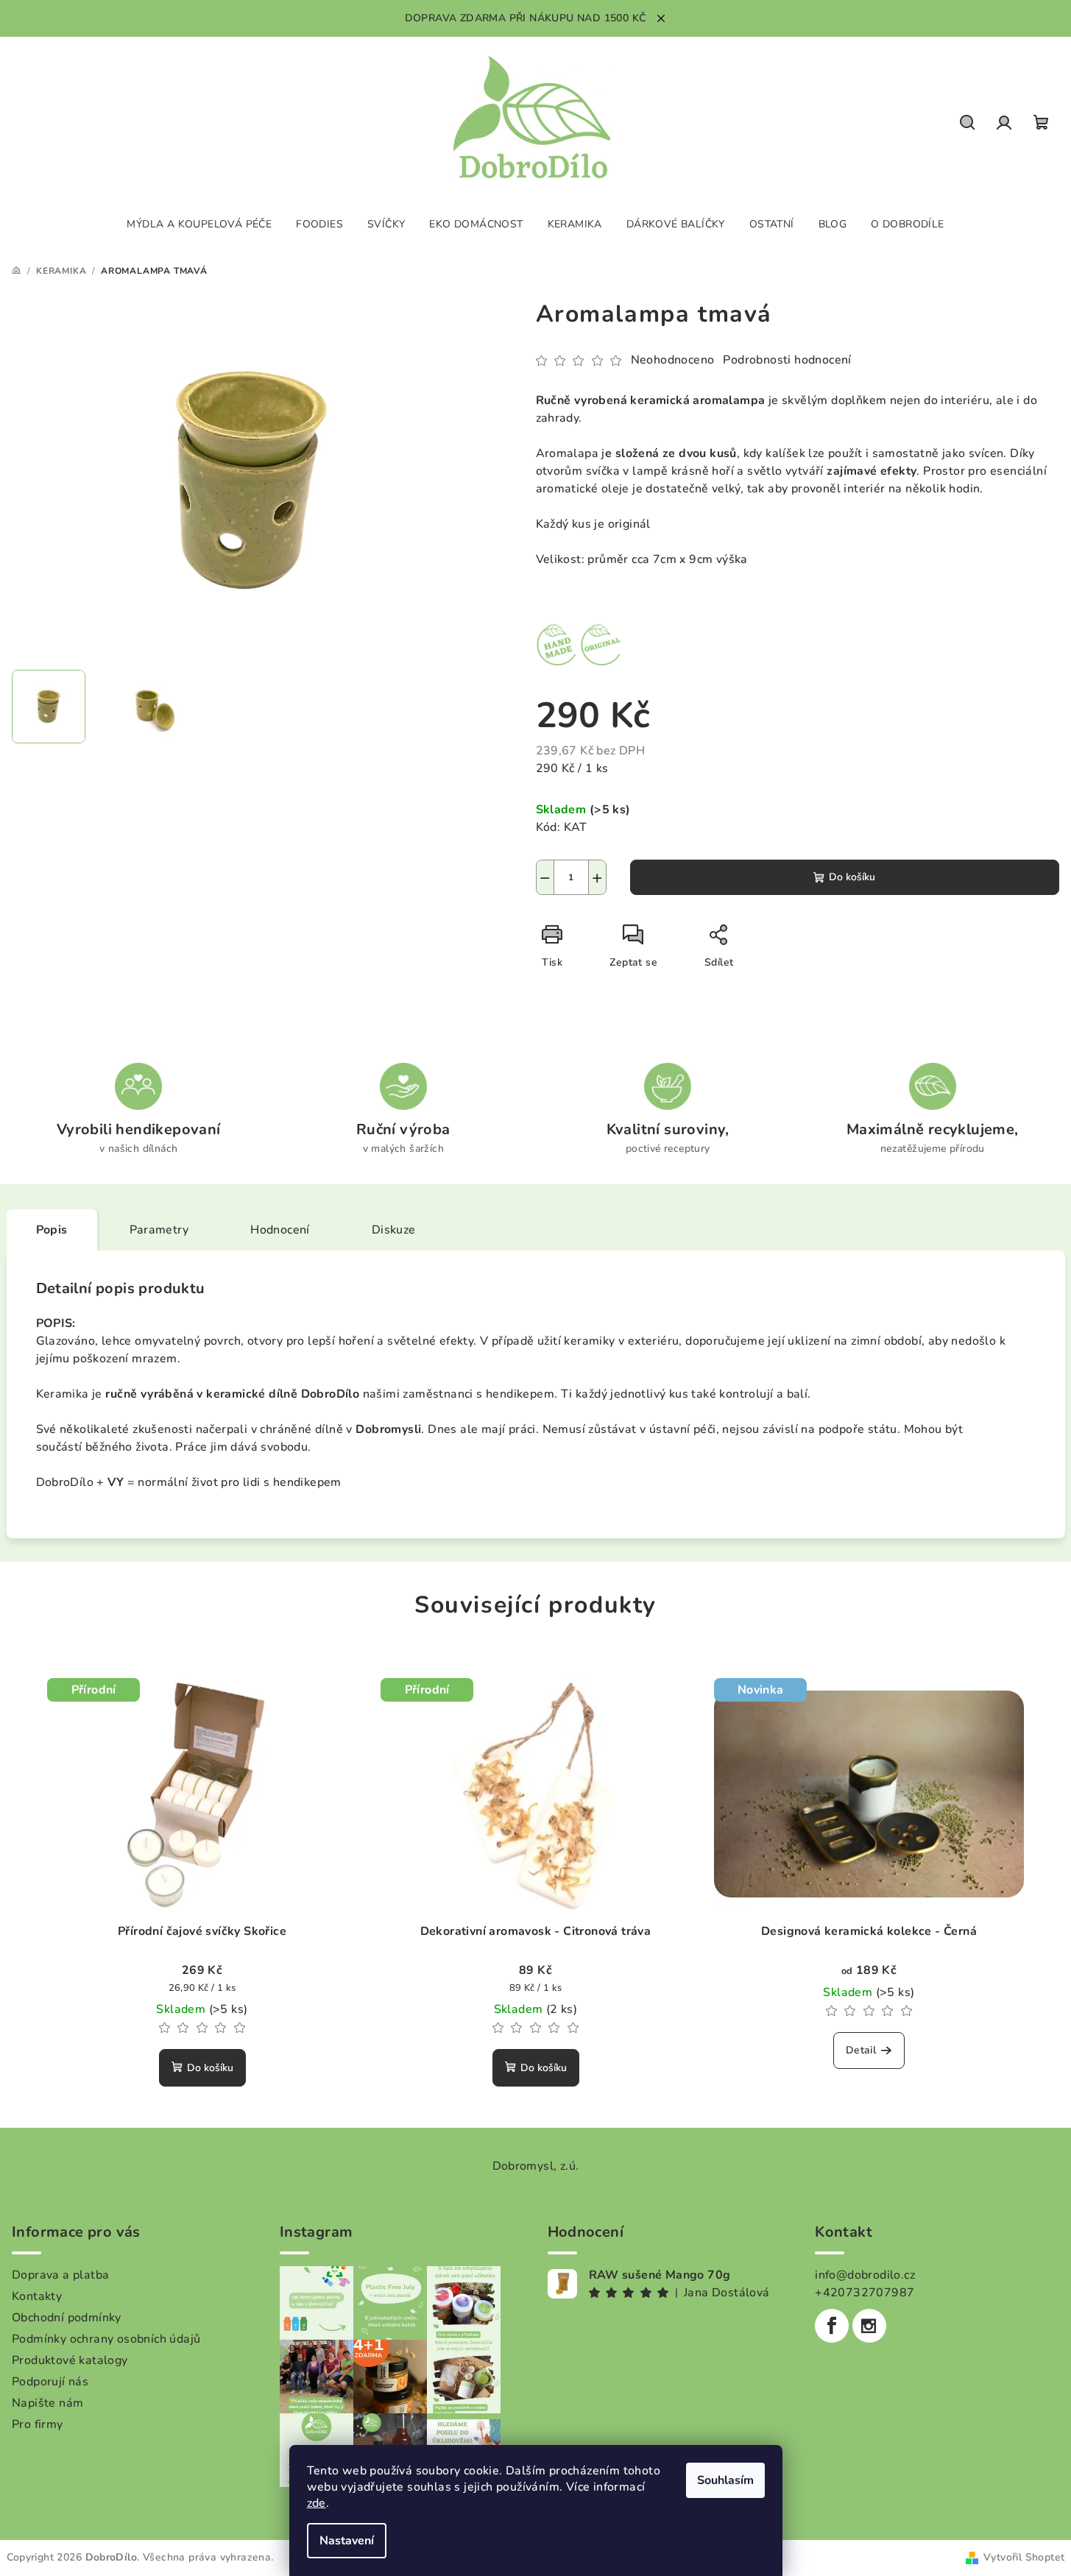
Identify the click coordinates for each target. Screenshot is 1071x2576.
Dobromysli (388, 1429)
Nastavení (347, 2541)
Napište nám (47, 2403)
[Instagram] (869, 2326)
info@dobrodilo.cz (865, 2275)
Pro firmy (38, 2424)
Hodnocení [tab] (280, 1230)
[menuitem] (199, 224)
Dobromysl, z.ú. (536, 2166)
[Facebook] (832, 2326)
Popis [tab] (52, 1230)
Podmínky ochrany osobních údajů (106, 2339)
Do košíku (852, 877)
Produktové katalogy (70, 2360)
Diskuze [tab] (394, 1230)
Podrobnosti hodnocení (787, 360)
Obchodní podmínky (67, 2318)
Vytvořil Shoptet (1024, 2557)
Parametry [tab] (159, 1230)
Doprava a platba (60, 2275)
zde (317, 2503)
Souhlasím (725, 2480)
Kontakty (37, 2296)
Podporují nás (50, 2382)
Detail (861, 2050)
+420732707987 (865, 2293)
